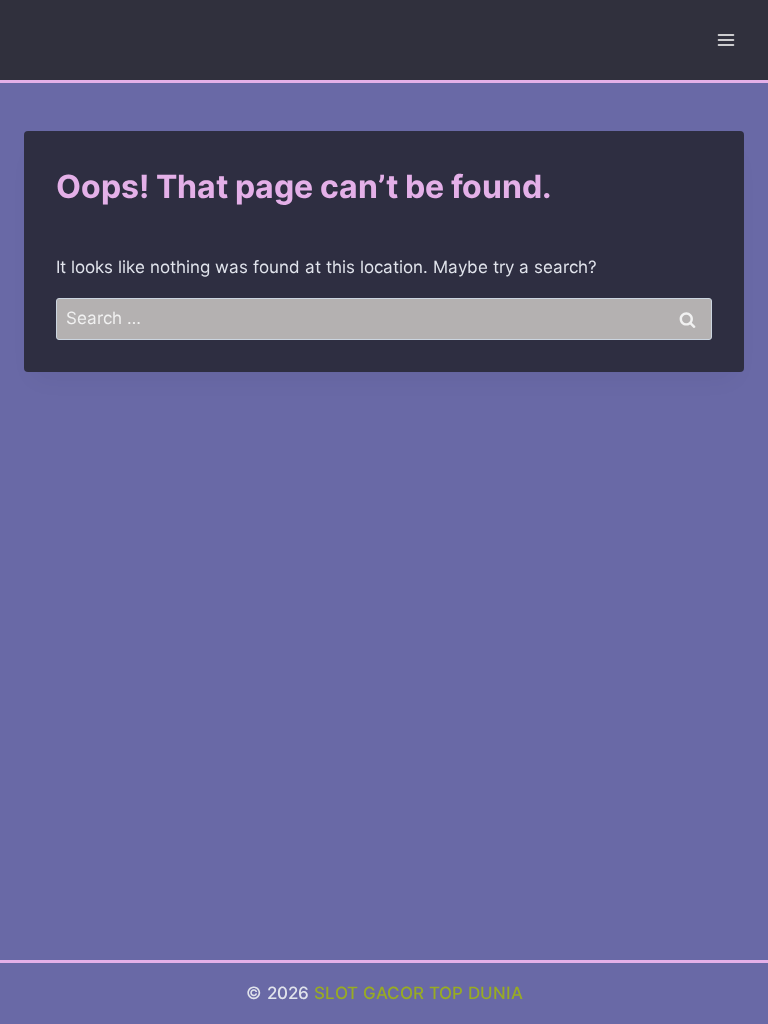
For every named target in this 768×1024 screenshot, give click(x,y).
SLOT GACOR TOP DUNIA (418, 993)
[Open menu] (725, 39)
